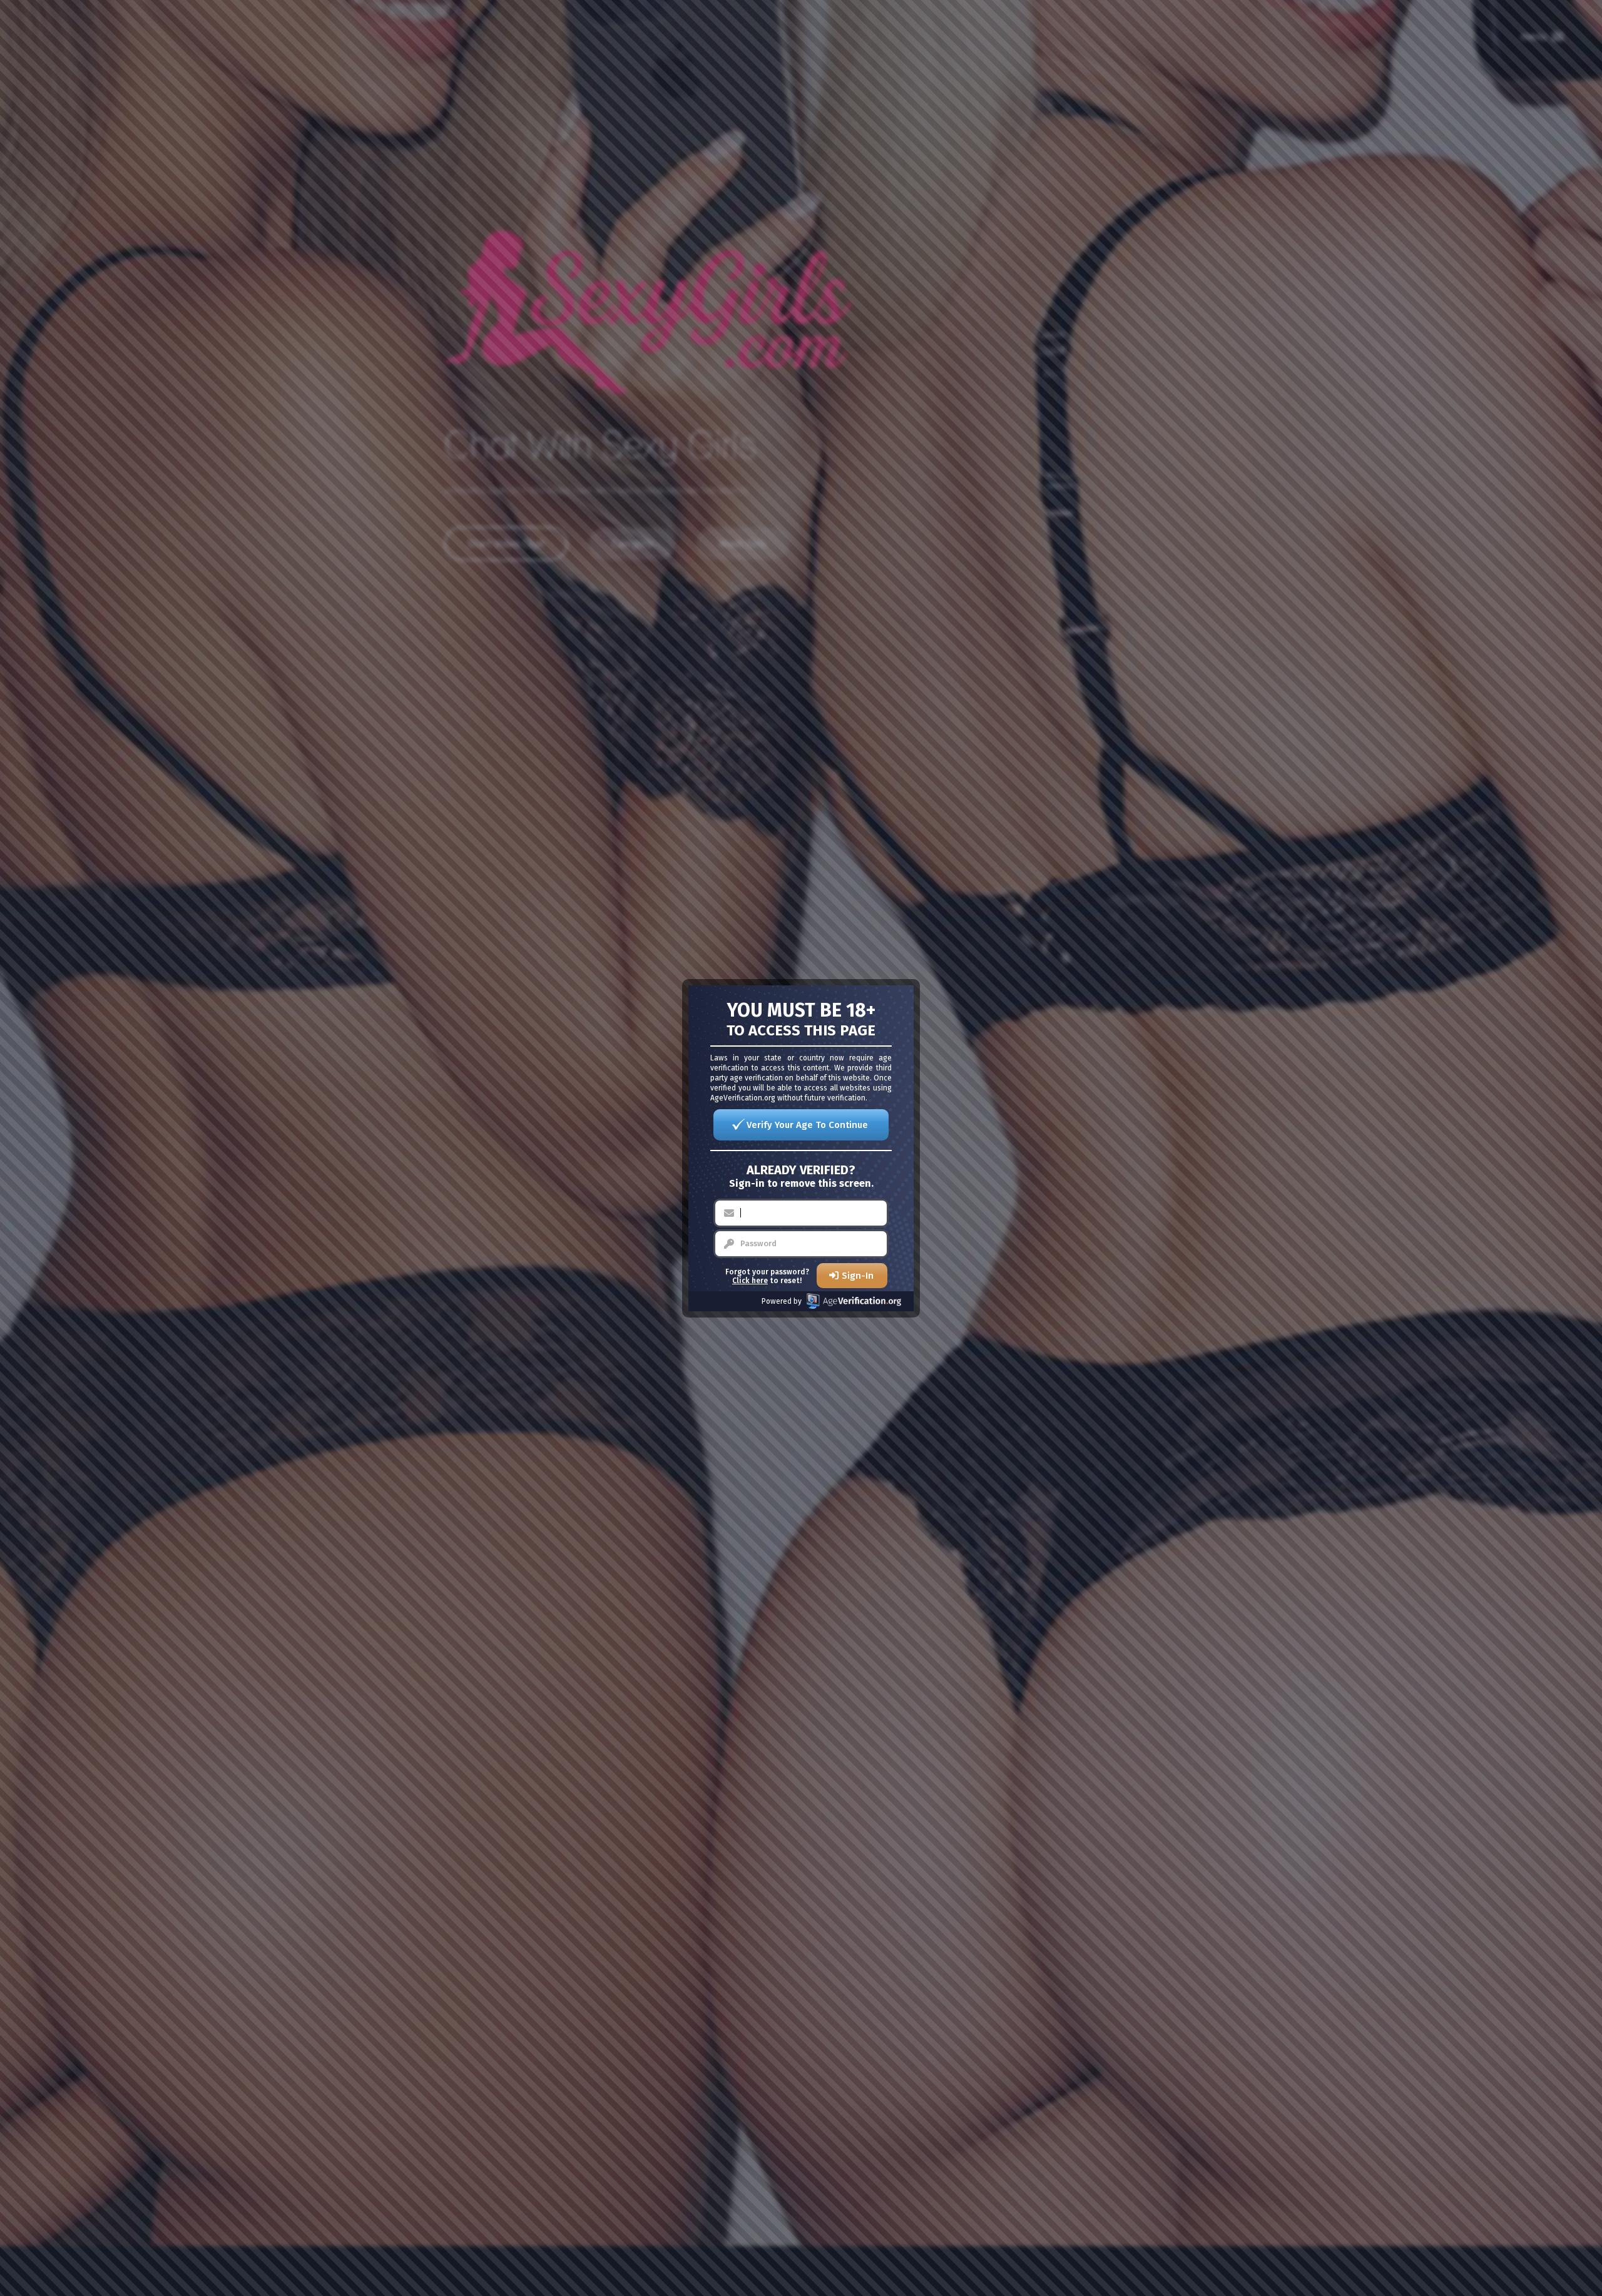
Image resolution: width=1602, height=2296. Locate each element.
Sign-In (858, 1276)
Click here (750, 1281)
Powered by (782, 1301)
